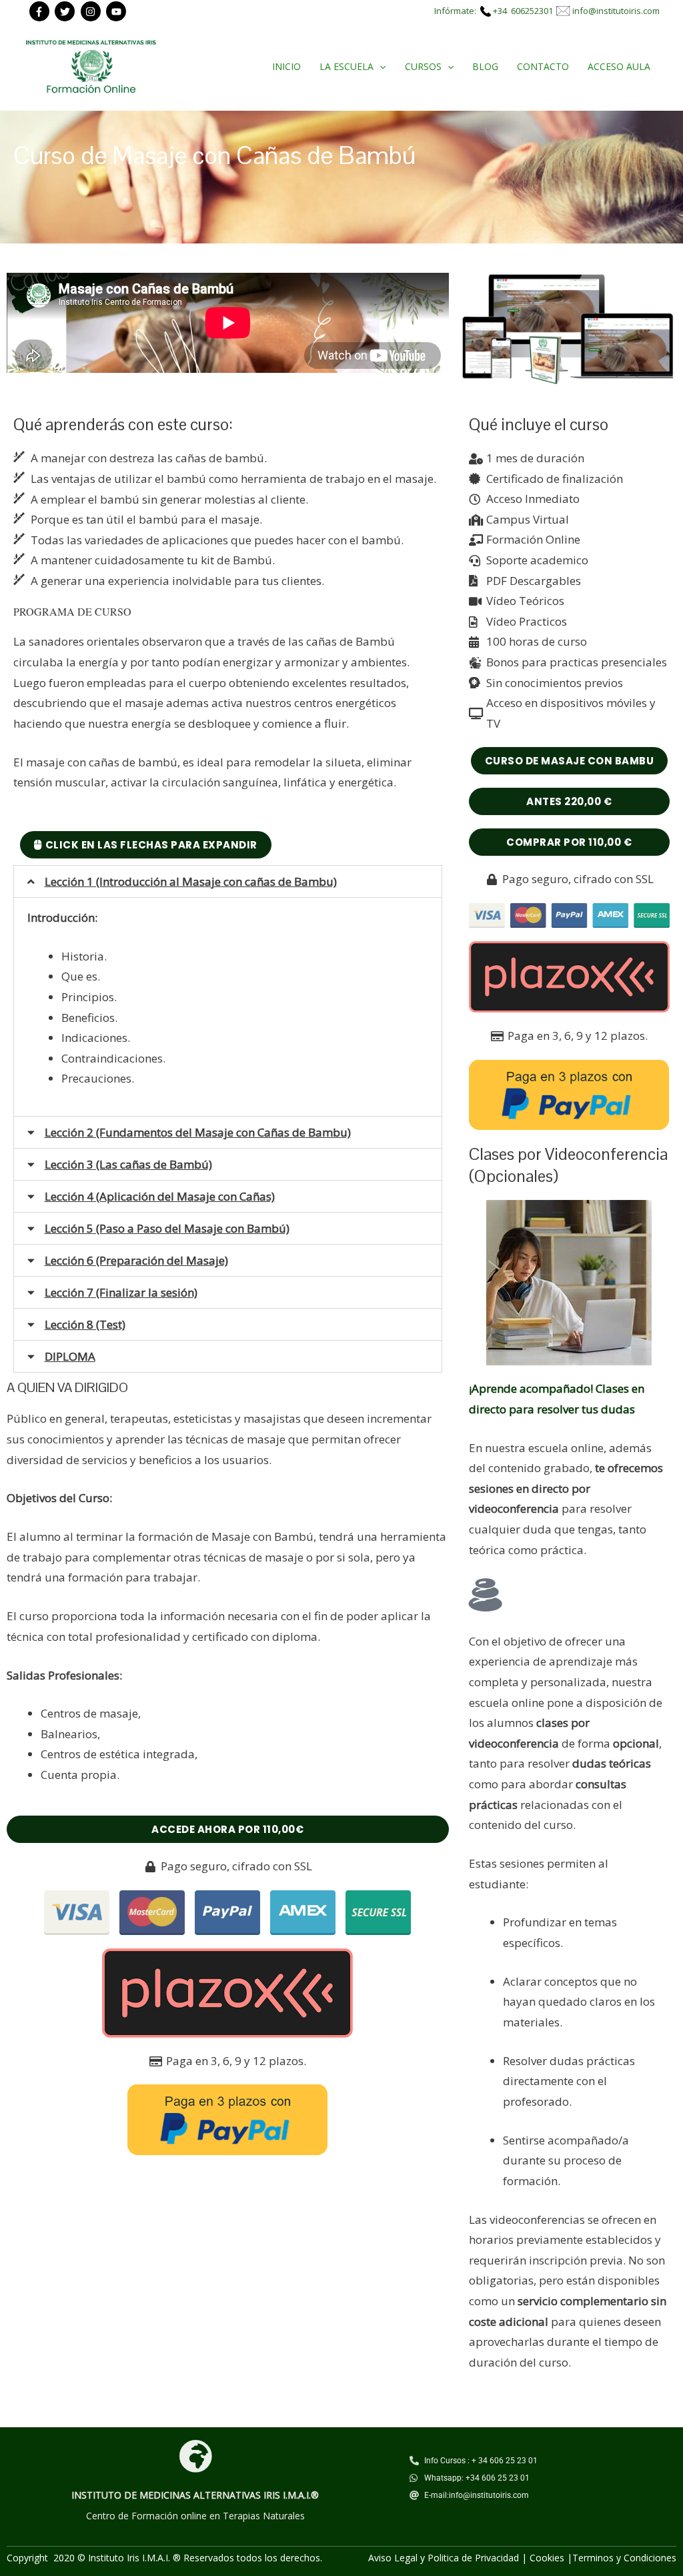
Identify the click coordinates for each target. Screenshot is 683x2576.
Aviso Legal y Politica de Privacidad (444, 2558)
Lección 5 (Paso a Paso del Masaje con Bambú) (167, 1228)
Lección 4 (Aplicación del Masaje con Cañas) (160, 1196)
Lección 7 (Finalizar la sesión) (121, 1292)
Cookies (547, 2558)
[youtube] (118, 11)
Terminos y (598, 2558)
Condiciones (650, 2558)
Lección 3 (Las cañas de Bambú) (128, 1164)
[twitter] (66, 11)
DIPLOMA (70, 1356)
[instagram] (92, 11)
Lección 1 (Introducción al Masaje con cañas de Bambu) (191, 881)
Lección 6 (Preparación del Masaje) (136, 1260)
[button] (228, 881)
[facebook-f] (41, 11)
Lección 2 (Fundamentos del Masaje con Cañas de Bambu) (198, 1132)
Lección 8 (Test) (85, 1324)
